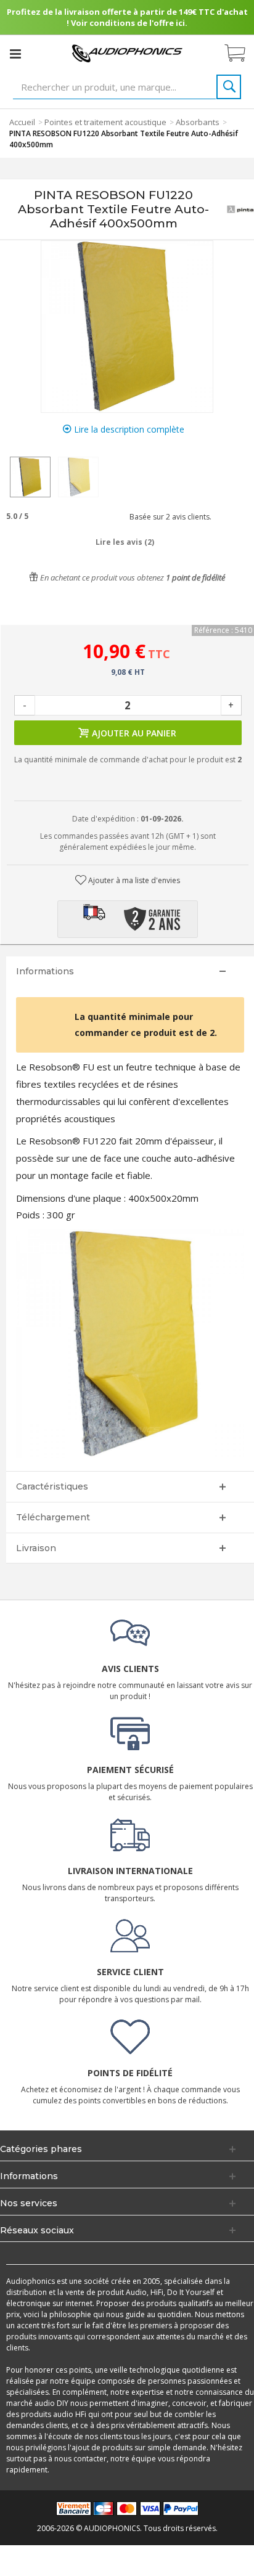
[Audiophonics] (127, 53)
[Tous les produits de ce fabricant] (240, 210)
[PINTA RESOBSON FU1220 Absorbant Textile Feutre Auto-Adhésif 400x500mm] (30, 477)
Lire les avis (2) (125, 542)
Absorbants (198, 122)
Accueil (22, 122)
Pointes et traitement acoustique (105, 122)
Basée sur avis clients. (169, 517)
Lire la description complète (128, 429)
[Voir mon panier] (241, 54)
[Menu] (15, 54)
